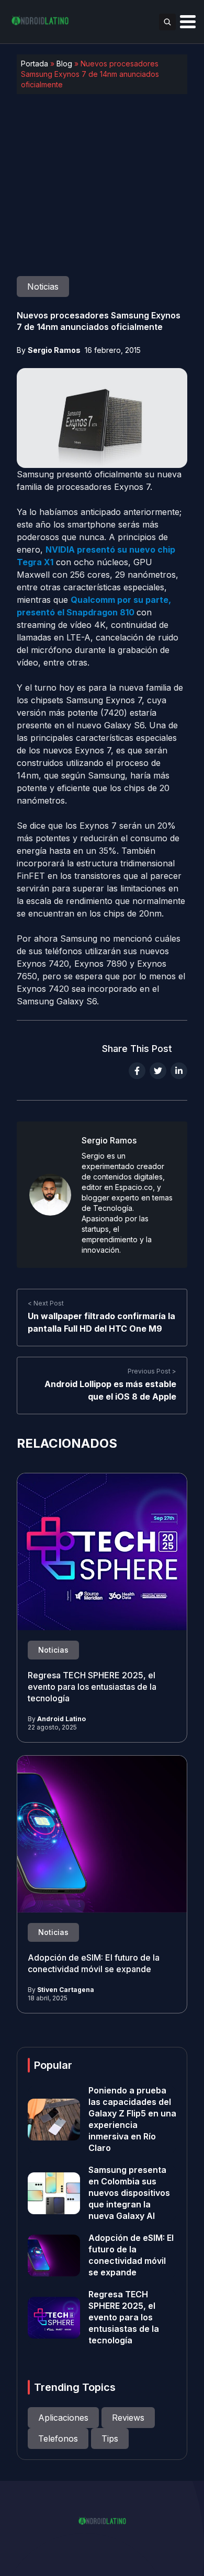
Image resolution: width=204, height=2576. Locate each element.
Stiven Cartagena (66, 1990)
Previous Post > (152, 1372)
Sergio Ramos (54, 350)
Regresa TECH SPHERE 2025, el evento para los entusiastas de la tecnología (92, 1687)
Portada (35, 64)
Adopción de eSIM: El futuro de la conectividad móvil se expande (94, 1964)
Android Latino (61, 1719)
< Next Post (46, 1304)
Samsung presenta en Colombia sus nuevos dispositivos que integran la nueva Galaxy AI (129, 2193)
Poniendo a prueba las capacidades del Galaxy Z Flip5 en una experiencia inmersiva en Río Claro (132, 2119)
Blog (64, 64)
